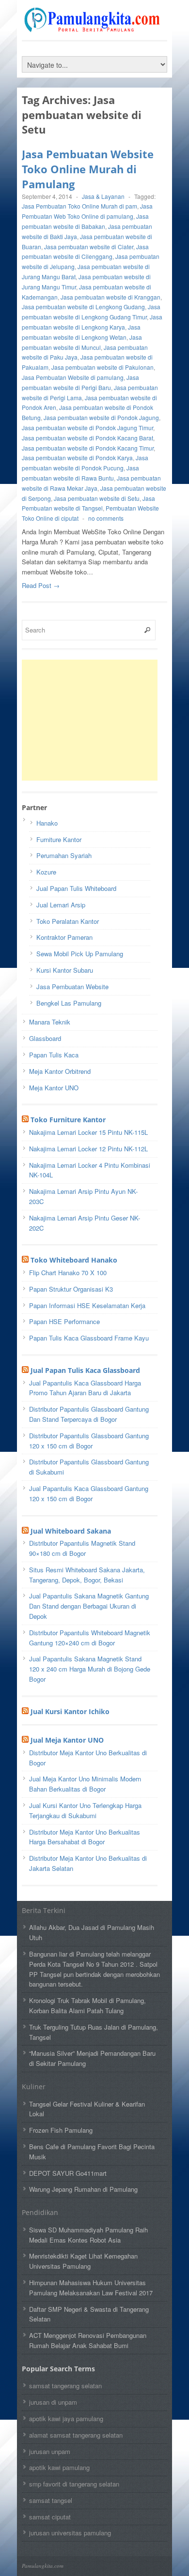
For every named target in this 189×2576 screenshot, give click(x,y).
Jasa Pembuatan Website (72, 987)
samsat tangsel (51, 2500)
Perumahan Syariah (64, 855)
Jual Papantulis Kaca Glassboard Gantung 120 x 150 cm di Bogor (89, 1493)
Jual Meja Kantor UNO (67, 1740)
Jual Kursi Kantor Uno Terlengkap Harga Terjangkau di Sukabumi (85, 1810)
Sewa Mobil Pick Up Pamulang (80, 954)
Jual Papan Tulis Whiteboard (76, 888)
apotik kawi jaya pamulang (66, 2418)
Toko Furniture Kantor (68, 1120)
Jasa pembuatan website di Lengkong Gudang (83, 307)
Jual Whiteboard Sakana (71, 1531)
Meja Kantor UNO (54, 1088)
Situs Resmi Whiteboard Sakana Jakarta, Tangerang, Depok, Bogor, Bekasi (87, 1575)
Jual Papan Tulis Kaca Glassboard (85, 1370)
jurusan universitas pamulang (70, 2533)
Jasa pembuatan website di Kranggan (110, 297)
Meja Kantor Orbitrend (60, 1071)
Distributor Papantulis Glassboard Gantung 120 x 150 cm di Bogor (89, 1441)
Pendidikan (40, 2212)
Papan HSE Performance (64, 1321)
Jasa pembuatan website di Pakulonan (102, 367)
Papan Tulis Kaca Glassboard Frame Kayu (89, 1338)
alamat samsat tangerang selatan (76, 2435)
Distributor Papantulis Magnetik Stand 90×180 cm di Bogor (82, 1548)
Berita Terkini (44, 1910)
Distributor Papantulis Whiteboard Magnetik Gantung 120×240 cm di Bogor (90, 1638)
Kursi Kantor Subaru (65, 970)
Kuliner (34, 2086)
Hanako (47, 823)
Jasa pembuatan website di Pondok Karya (77, 458)
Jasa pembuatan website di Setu (97, 498)
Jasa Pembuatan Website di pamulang (73, 377)
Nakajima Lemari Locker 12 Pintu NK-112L (88, 1149)
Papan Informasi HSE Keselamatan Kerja (87, 1305)
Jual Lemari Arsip (61, 905)
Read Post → (41, 585)
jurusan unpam (50, 2451)
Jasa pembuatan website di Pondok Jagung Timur (87, 428)
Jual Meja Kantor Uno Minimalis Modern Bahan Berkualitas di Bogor (85, 1784)
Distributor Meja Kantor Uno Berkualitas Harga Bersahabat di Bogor (85, 1837)
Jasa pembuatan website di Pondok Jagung (101, 417)
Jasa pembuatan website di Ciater (89, 247)
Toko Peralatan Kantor (68, 921)
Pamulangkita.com (43, 2566)
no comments (106, 518)
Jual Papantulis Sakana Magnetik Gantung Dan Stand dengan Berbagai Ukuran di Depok (89, 1606)
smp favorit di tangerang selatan (74, 2484)
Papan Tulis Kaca (54, 1055)
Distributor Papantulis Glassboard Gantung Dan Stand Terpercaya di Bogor (89, 1414)
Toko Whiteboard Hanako (74, 1260)
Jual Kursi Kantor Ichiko (70, 1711)
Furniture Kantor (59, 839)
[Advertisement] (94, 720)
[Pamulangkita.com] (94, 28)
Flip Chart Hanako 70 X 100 (68, 1273)
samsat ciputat (50, 2517)
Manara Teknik (50, 1022)
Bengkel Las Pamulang (69, 1003)
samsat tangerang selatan (65, 2386)
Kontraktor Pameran (64, 937)
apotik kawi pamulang (59, 2467)
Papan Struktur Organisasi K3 (71, 1289)
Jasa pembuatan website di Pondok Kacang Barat (87, 438)
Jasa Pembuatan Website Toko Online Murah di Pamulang (88, 169)
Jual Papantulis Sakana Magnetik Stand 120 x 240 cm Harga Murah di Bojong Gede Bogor (90, 1669)
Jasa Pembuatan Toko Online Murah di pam (79, 206)
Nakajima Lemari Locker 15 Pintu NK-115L (88, 1132)
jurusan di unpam (53, 2402)
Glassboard (45, 1038)
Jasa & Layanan (103, 196)
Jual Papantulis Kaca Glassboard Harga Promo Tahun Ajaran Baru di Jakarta (85, 1388)
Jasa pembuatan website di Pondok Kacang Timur (88, 448)
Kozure (46, 872)
